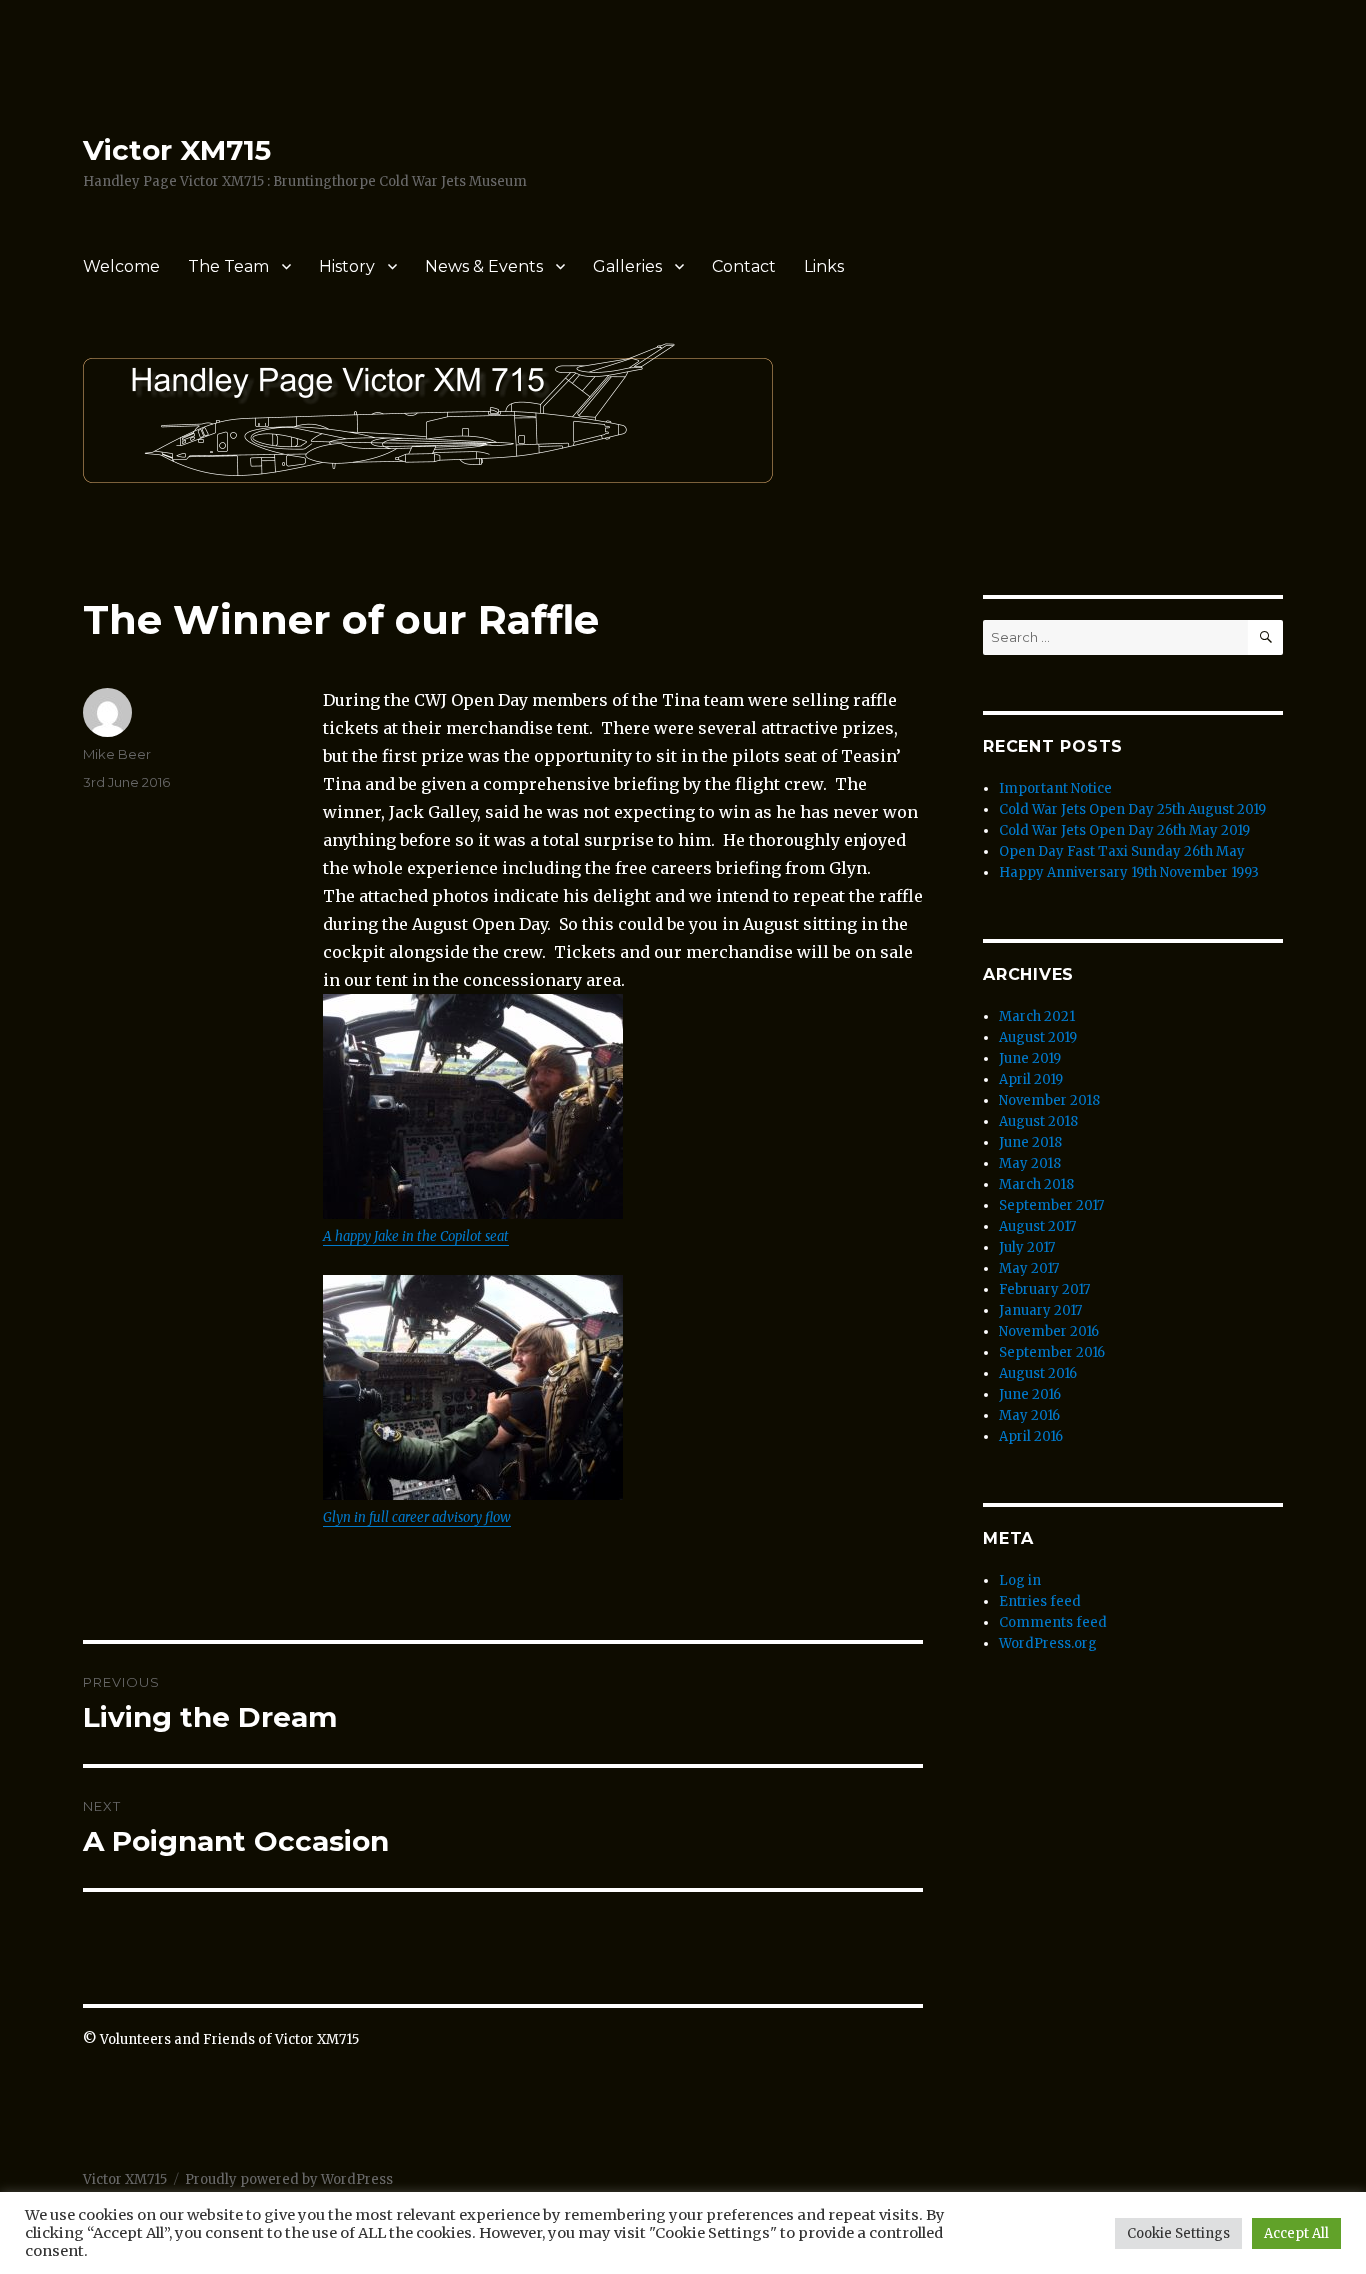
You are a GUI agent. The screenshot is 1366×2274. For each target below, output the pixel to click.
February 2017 (1044, 1289)
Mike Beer (117, 754)
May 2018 (1030, 1163)
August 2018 (1038, 1121)
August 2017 (1037, 1226)
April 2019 (1031, 1079)
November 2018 (1049, 1100)
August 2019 (1038, 1037)
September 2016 (1052, 1352)
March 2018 (1036, 1184)
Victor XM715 (177, 150)
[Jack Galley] (473, 1106)
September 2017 (1051, 1205)
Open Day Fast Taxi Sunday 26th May (1122, 851)
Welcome (121, 266)
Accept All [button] (1296, 2233)
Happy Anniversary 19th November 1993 (1129, 872)
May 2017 (1029, 1268)
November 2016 (1049, 1331)
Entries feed (1040, 1601)
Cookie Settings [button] (1178, 2233)
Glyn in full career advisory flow (417, 1517)
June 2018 (1030, 1142)
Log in (1020, 1580)
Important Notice (1055, 788)
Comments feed (1053, 1622)
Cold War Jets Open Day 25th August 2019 (1132, 809)
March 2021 (1037, 1016)
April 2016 (1031, 1436)
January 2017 (1040, 1310)
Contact (744, 266)
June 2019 (1030, 1058)
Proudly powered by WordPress (289, 2179)
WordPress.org (1048, 1643)
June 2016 (1030, 1394)
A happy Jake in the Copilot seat (416, 1236)
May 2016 (1029, 1415)
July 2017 (1027, 1247)
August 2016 (1038, 1373)
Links (824, 266)
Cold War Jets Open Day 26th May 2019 (1124, 830)
